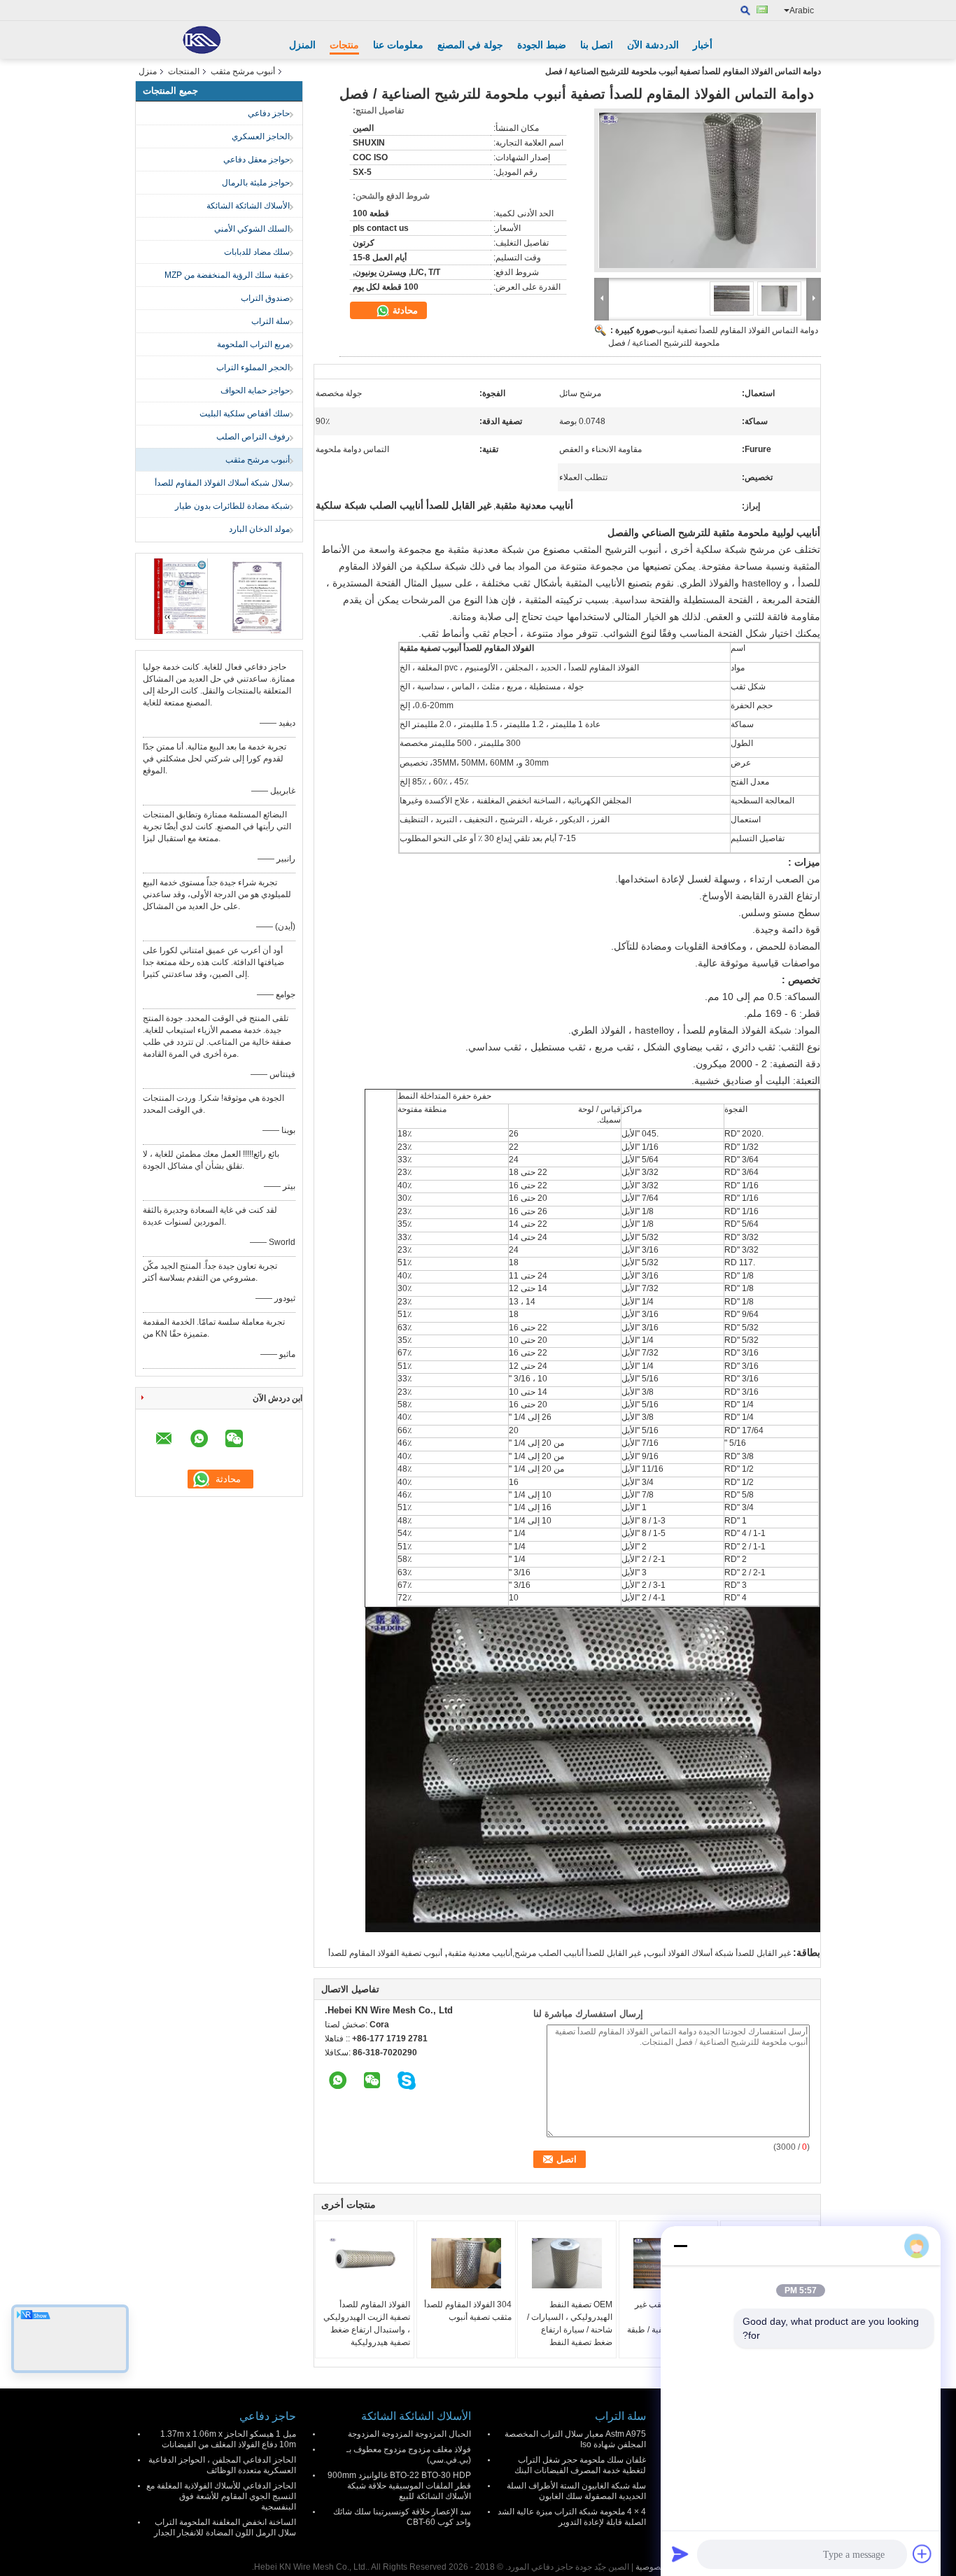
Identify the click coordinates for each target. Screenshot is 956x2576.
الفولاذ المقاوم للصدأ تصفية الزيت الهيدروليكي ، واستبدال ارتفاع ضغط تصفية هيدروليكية (367, 2323)
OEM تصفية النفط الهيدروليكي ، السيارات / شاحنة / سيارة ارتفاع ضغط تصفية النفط (570, 2323)
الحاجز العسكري (261, 136)
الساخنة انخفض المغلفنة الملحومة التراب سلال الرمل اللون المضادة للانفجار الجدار (225, 2527)
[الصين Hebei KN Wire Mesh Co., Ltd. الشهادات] (181, 596)
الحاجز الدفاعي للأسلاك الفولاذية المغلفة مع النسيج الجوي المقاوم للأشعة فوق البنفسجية (221, 2496)
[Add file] (922, 2554)
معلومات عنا (398, 45)
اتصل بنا (597, 45)
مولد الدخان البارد (259, 529)
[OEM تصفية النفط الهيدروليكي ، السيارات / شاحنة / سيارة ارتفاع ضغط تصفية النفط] (567, 2263)
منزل (148, 71)
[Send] (680, 2554)
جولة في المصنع (470, 45)
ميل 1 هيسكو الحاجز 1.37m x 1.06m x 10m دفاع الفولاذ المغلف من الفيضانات (228, 2439)
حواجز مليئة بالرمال (256, 183)
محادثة (404, 310)
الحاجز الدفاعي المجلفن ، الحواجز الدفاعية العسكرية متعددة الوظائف (222, 2465)
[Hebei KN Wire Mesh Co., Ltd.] (202, 40)
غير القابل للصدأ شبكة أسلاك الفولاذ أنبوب (719, 1953)
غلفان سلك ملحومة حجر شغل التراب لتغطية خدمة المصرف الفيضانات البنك (580, 2465)
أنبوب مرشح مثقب (243, 71)
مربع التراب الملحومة (253, 344)
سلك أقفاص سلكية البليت (245, 414)
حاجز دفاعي (269, 113)
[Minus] (680, 2246)
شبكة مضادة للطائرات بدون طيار (232, 506)
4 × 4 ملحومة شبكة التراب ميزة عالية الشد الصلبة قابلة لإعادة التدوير (572, 2517)
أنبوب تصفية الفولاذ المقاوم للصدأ (385, 1953)
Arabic (802, 10)
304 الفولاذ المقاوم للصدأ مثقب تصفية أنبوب (468, 2311)
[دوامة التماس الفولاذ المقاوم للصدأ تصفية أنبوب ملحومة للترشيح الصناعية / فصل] (708, 190)
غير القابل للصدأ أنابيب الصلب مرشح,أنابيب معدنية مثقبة (544, 1953)
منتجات (344, 45)
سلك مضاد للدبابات (257, 252)
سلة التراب (270, 321)
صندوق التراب (265, 298)
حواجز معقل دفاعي (256, 160)
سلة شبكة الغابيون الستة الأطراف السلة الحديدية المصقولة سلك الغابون (576, 2491)
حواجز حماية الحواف (255, 390)
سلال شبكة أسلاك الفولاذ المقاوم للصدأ (222, 483)
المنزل (302, 45)
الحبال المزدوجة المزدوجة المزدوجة (409, 2434)
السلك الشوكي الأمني (252, 229)
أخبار (703, 45)
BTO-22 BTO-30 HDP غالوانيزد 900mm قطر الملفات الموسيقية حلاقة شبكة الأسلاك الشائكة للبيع (399, 2486)
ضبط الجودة (542, 45)
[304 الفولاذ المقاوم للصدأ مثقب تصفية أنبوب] (466, 2263)
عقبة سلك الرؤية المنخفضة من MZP (227, 275)
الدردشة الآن (653, 45)
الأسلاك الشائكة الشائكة (248, 206)
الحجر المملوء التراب (253, 367)
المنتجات (184, 71)
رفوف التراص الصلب (253, 437)
